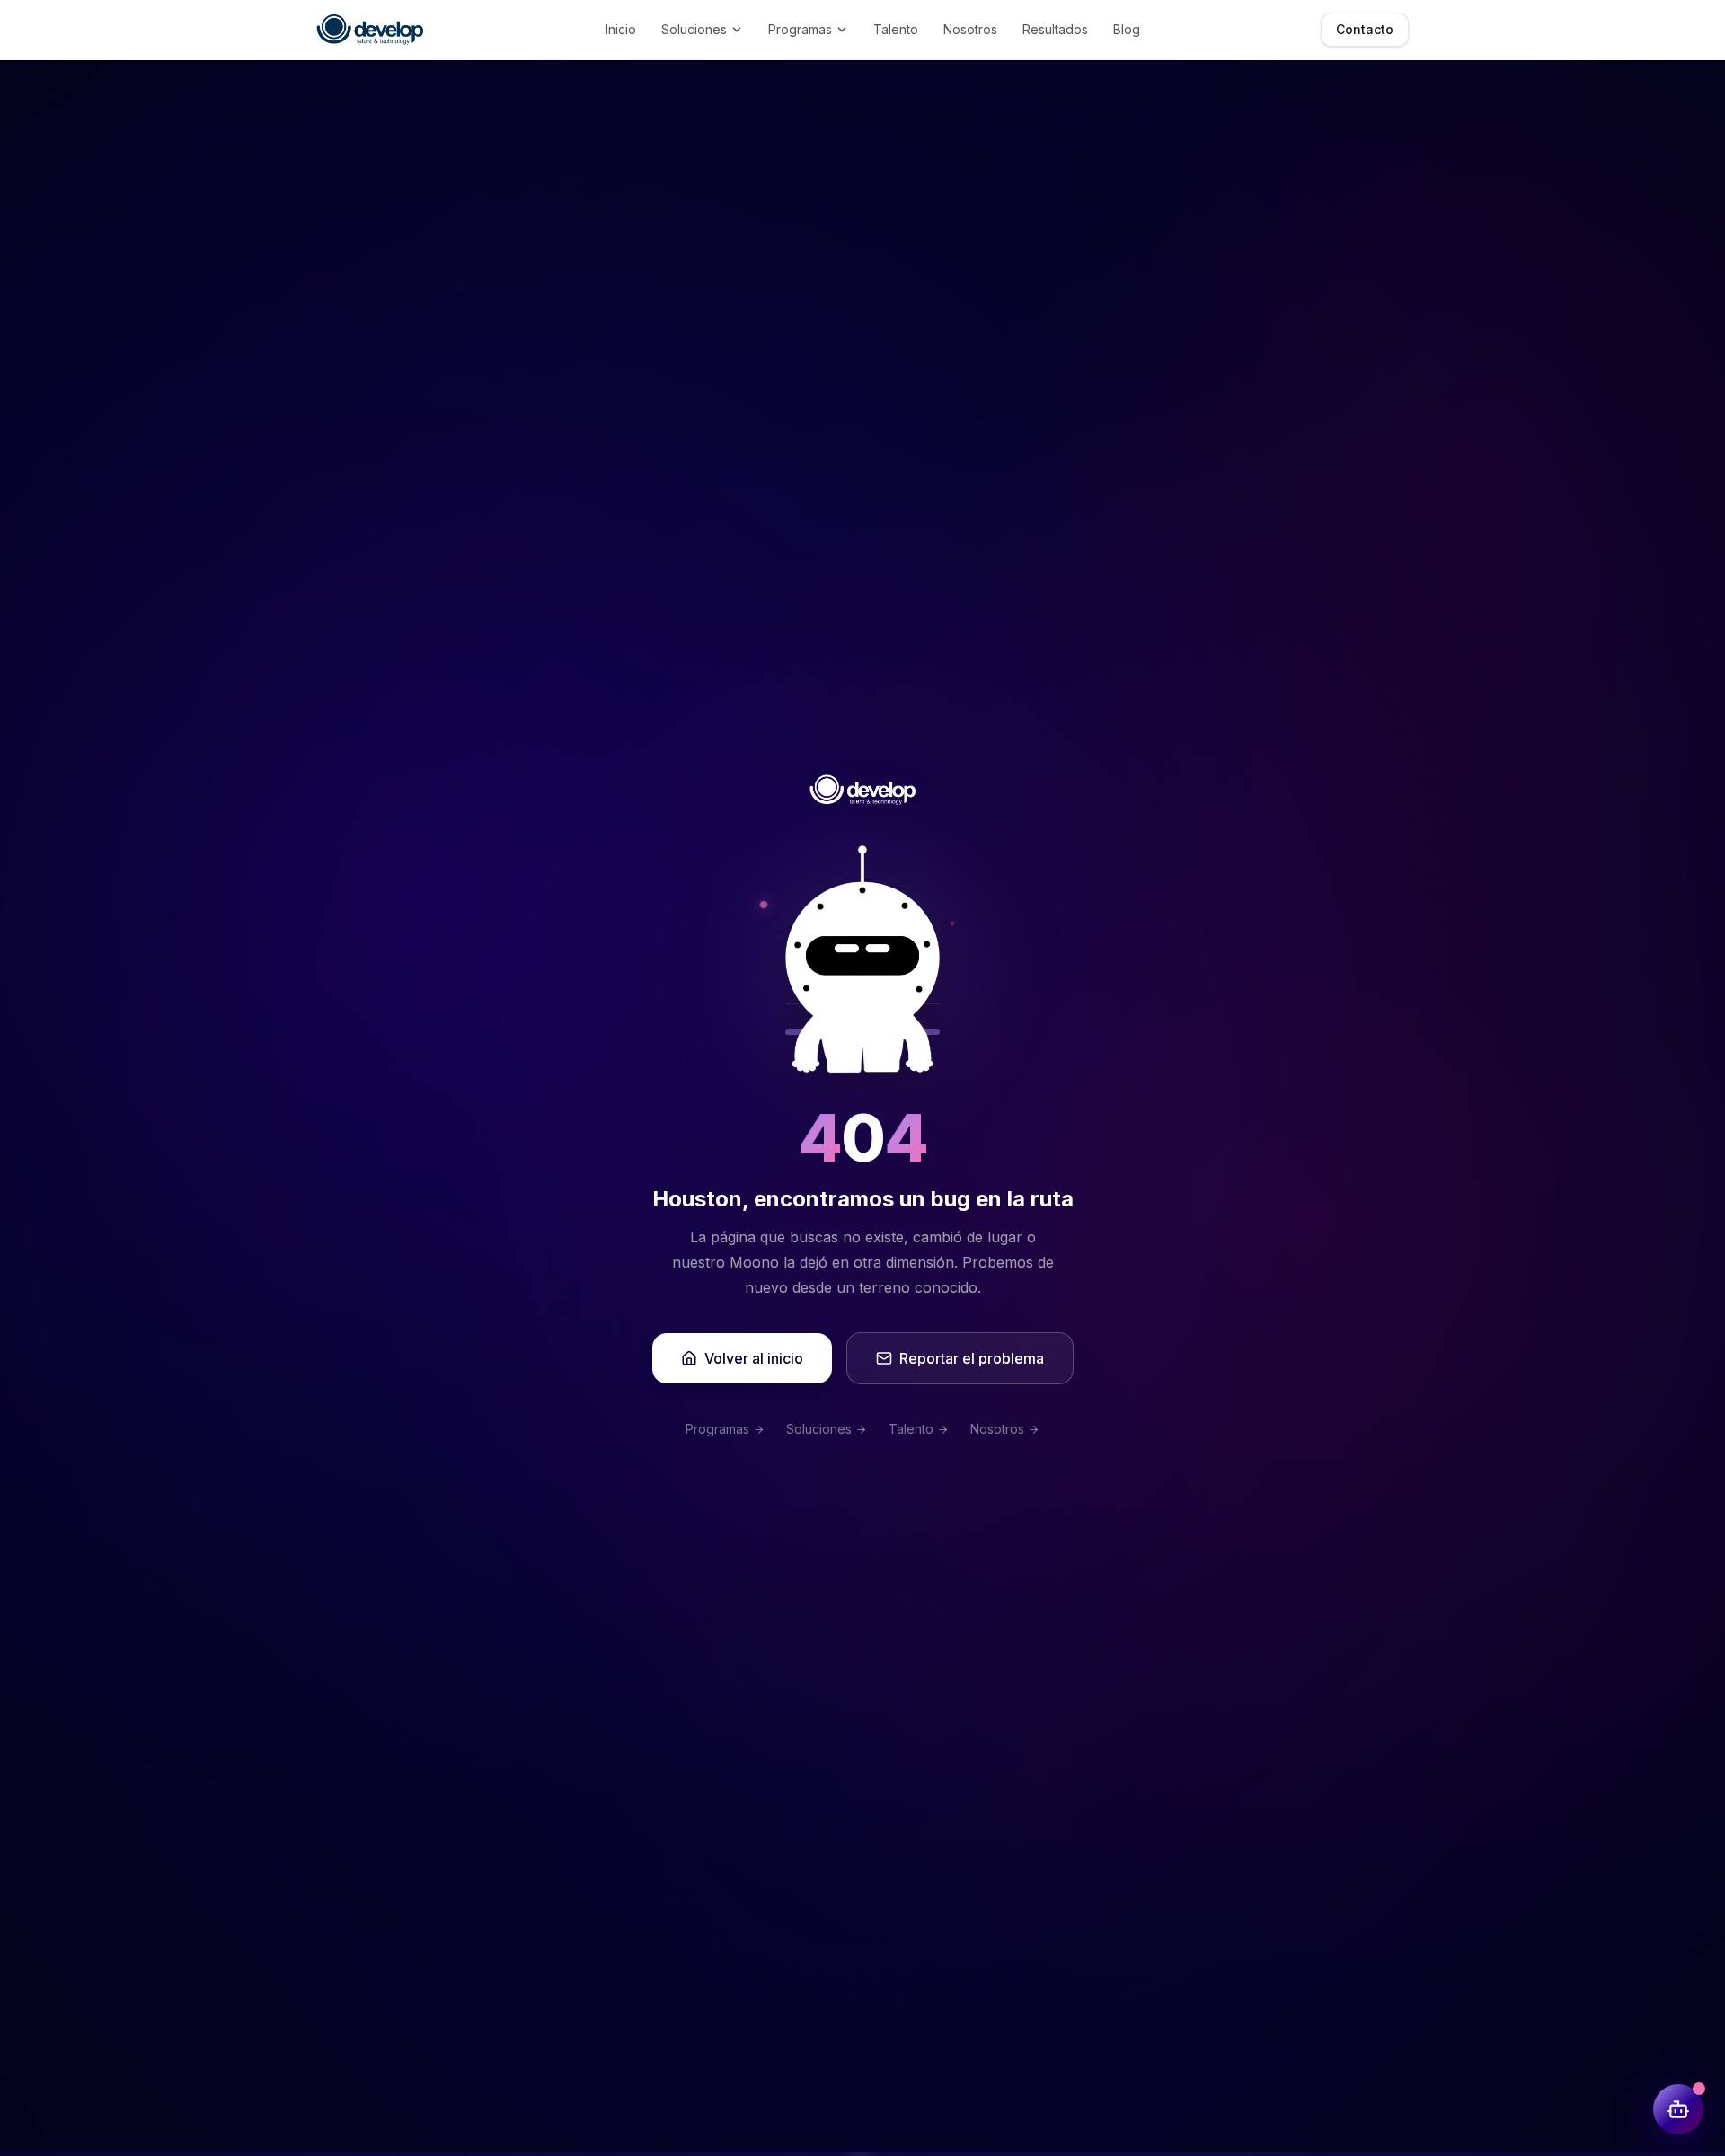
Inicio (621, 29)
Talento (896, 29)
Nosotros (970, 29)
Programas (800, 29)
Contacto (1365, 29)
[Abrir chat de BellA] (1678, 2109)
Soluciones (694, 29)
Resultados (1055, 29)
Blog (1127, 29)
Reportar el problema (972, 1358)
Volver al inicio (754, 1358)
